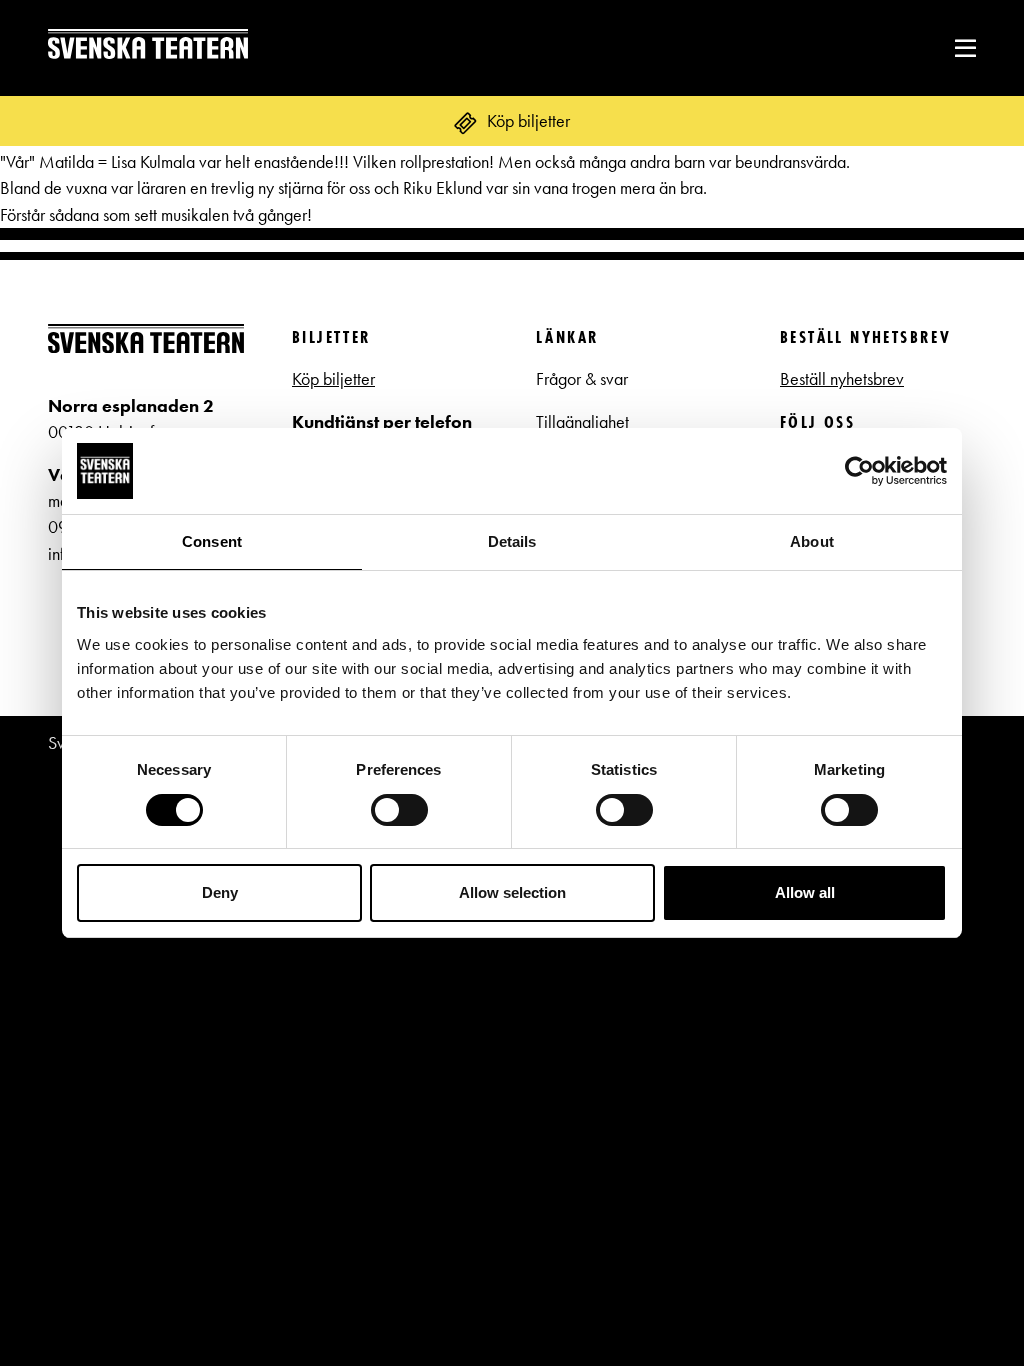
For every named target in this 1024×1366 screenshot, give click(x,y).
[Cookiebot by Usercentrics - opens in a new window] (859, 471)
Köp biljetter (333, 379)
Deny (220, 892)
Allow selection (512, 892)
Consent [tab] (212, 541)
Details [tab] (512, 541)
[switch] (399, 810)
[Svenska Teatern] (148, 47)
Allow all (805, 892)
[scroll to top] (967, 1309)
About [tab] (812, 541)
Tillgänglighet (582, 422)
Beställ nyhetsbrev (842, 379)
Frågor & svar (582, 379)
